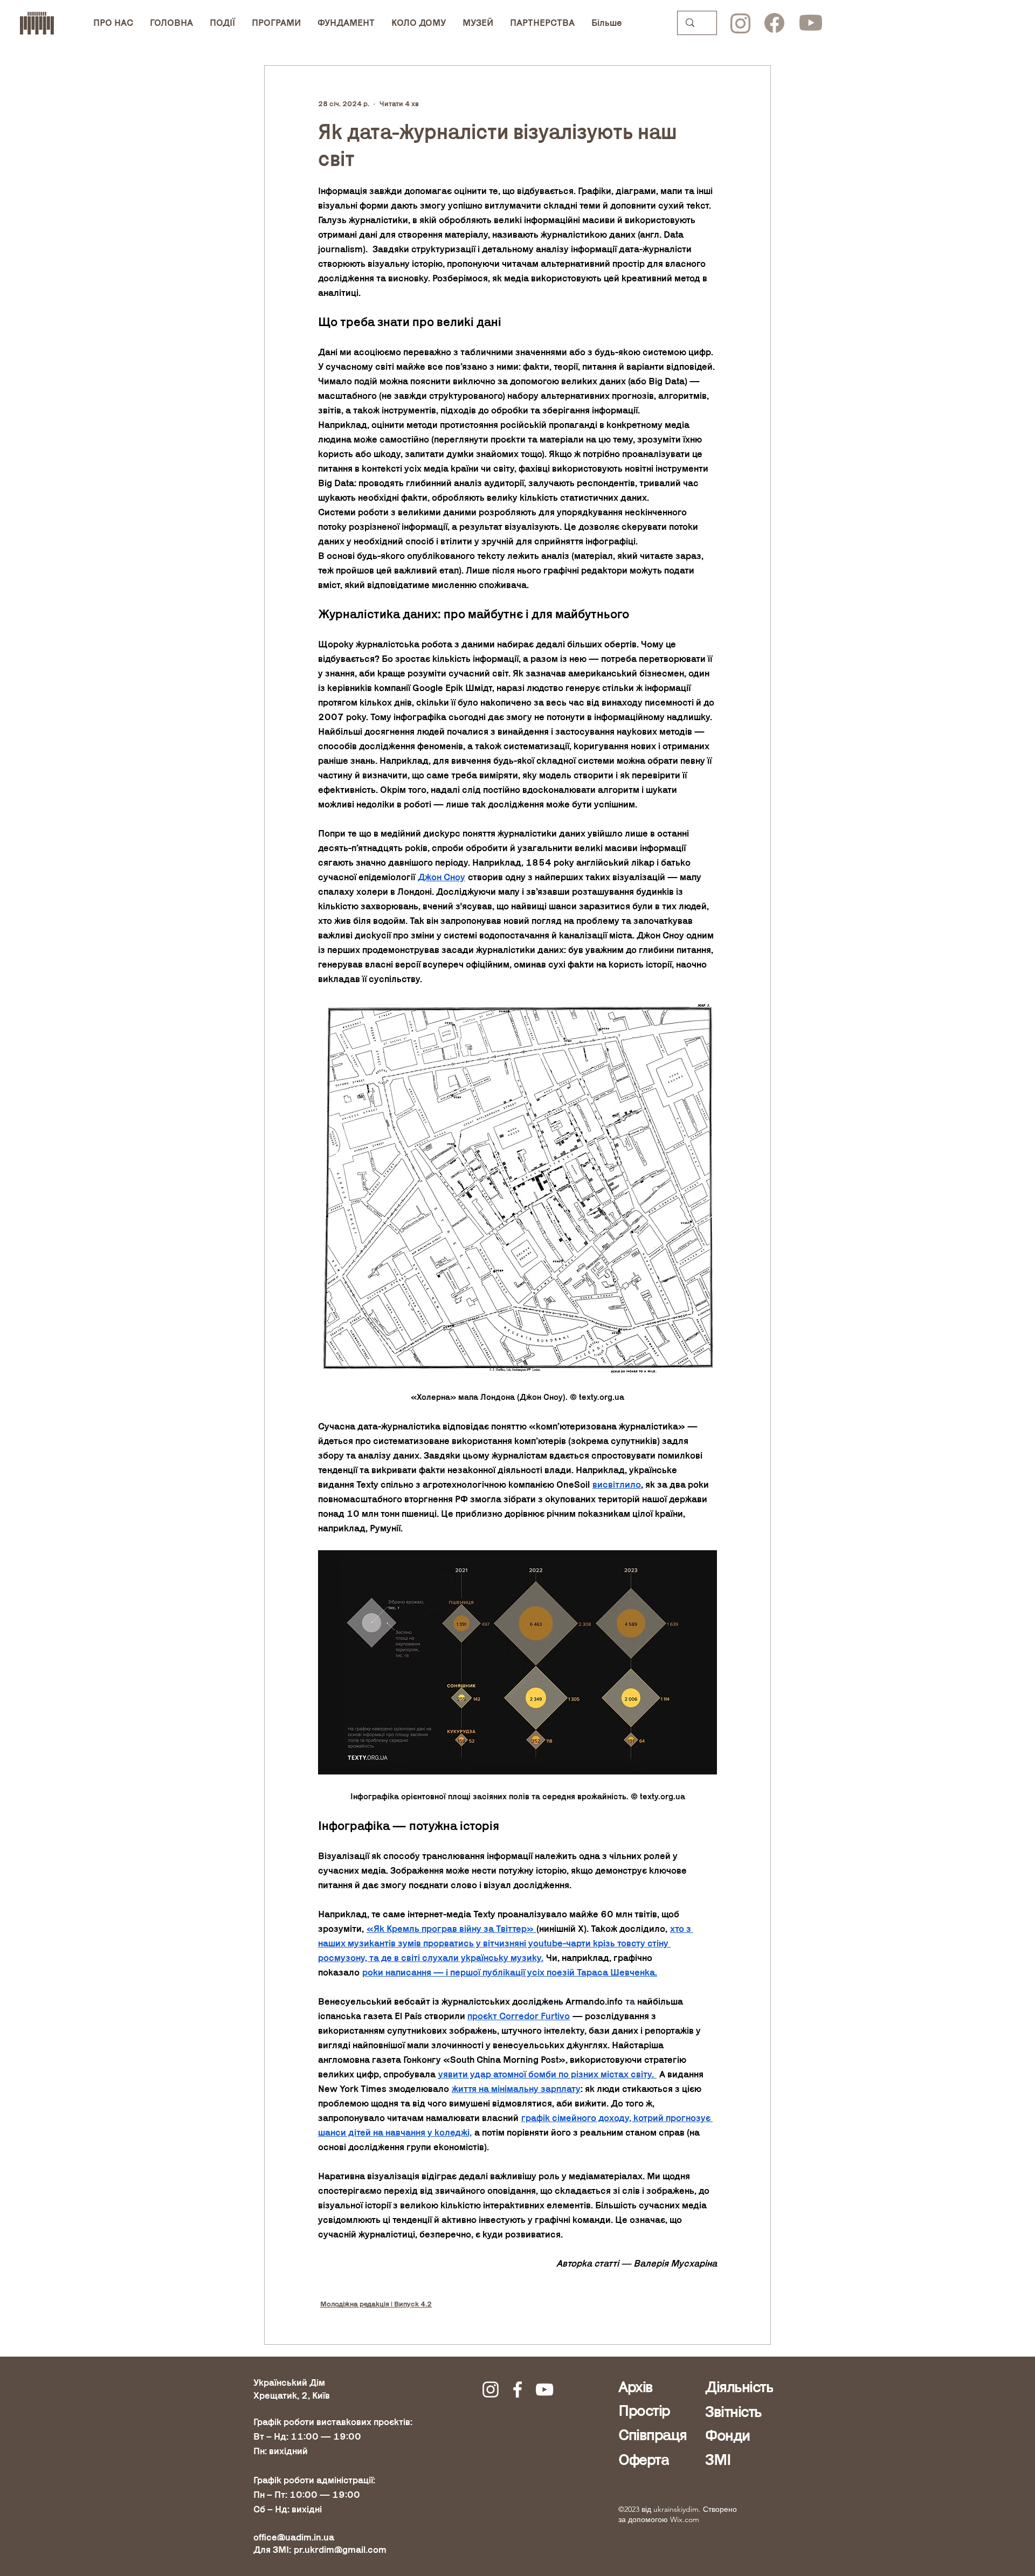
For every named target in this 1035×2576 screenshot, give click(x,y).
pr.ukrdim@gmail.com (340, 2550)
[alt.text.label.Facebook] (517, 2389)
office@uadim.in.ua (294, 2537)
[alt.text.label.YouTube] (544, 2389)
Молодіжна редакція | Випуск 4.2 (376, 2304)
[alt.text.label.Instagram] (491, 2389)
